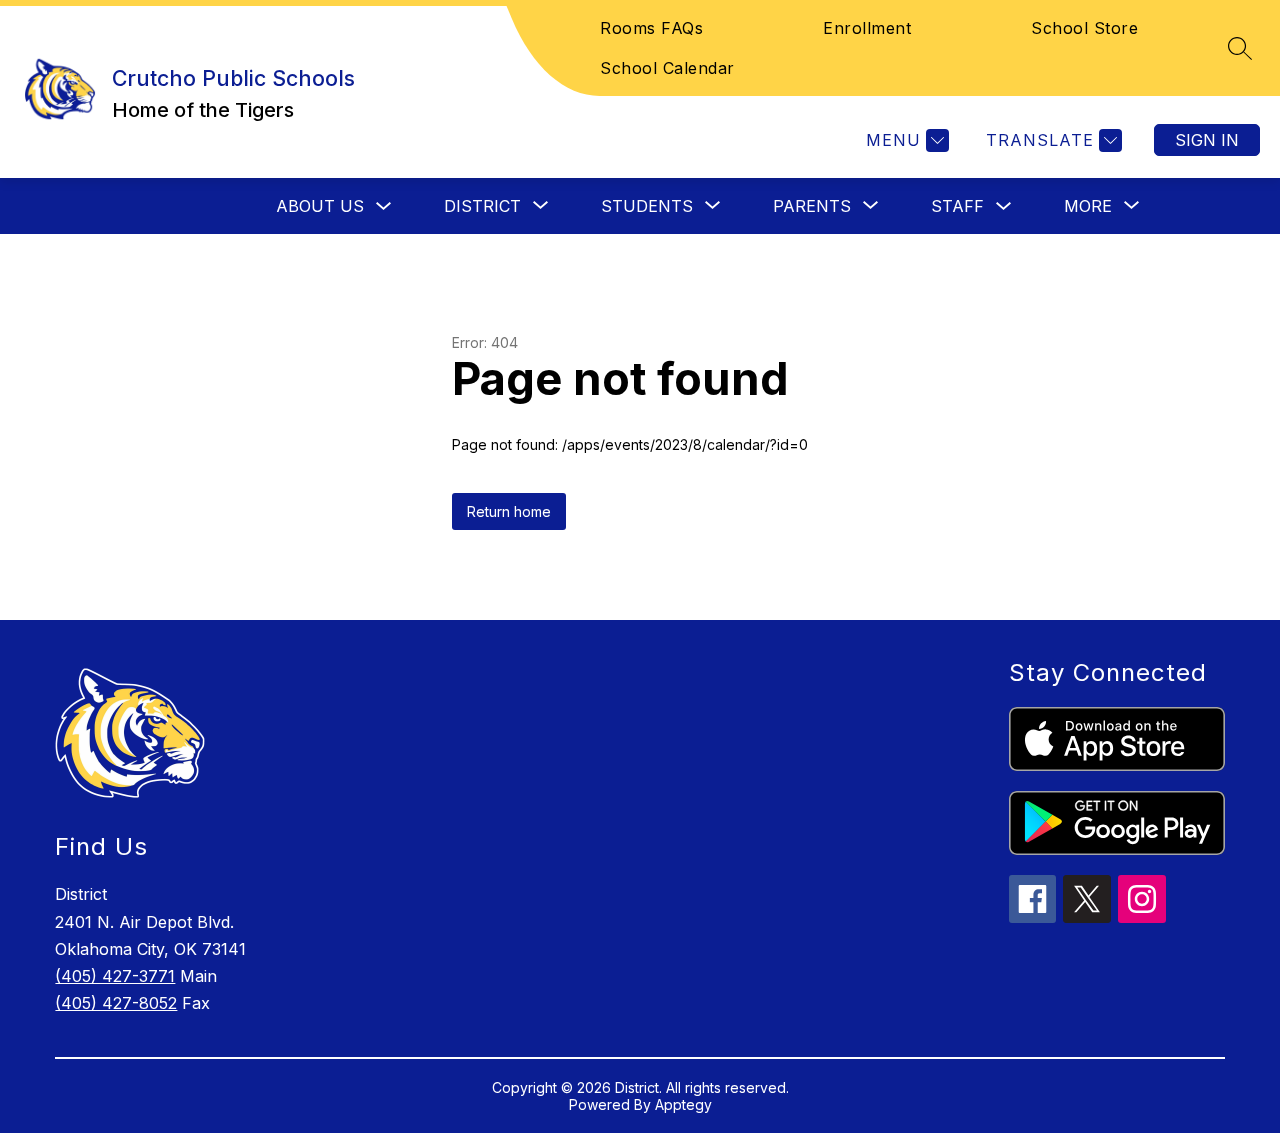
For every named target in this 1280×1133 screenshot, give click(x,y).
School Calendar (667, 68)
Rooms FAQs (651, 28)
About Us (320, 206)
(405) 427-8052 (116, 1003)
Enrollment (867, 28)
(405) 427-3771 (115, 976)
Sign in (1207, 140)
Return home (509, 511)
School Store (1084, 28)
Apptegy (683, 1104)
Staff (957, 206)
